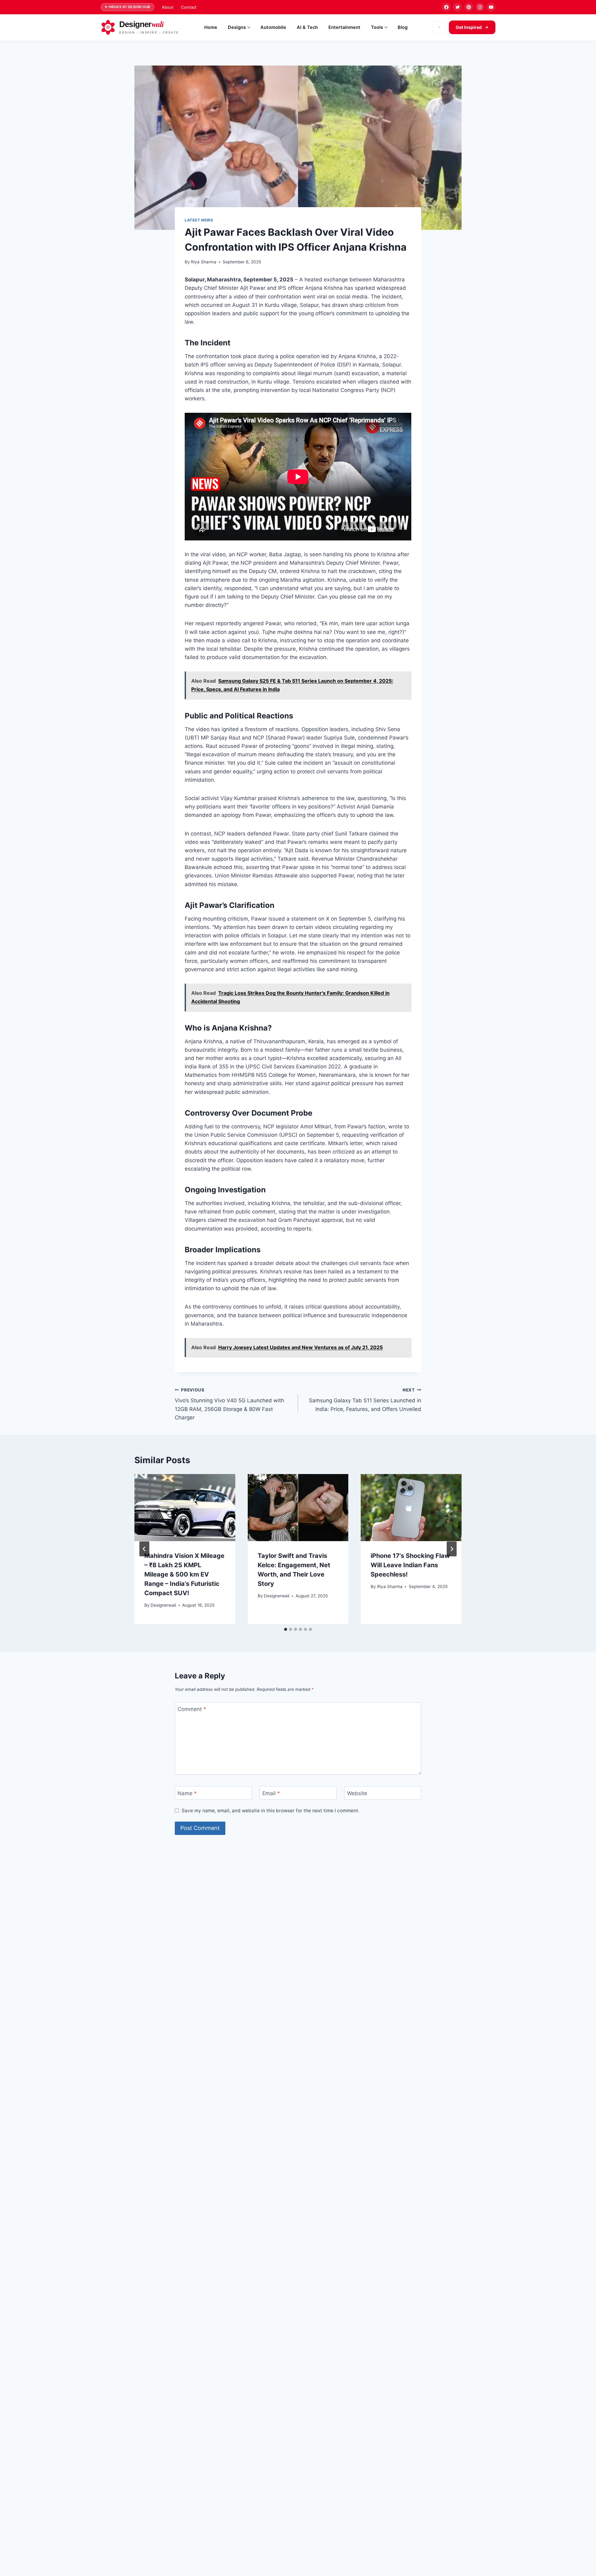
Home (211, 27)
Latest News (199, 220)
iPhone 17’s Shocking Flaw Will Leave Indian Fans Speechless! (410, 1565)
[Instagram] (480, 7)
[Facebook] (446, 7)
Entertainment (344, 27)
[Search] (439, 27)
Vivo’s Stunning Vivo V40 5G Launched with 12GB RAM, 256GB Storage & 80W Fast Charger (229, 1404)
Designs (237, 27)
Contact (189, 7)
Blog (403, 27)
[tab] (286, 1629)
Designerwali (163, 1605)
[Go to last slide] (144, 1549)
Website (357, 1793)
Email (271, 1793)
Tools (377, 27)
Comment (192, 1709)
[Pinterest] (469, 7)
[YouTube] (491, 7)
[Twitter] (458, 7)
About (168, 7)
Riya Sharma (204, 262)
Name (187, 1793)
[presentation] (185, 1508)
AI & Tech (307, 27)
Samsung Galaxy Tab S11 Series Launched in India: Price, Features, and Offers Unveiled (365, 1400)
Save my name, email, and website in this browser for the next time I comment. (271, 1811)
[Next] (452, 1549)
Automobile (273, 27)
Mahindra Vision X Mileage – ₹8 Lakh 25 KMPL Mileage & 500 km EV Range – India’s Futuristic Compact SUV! (184, 1574)
